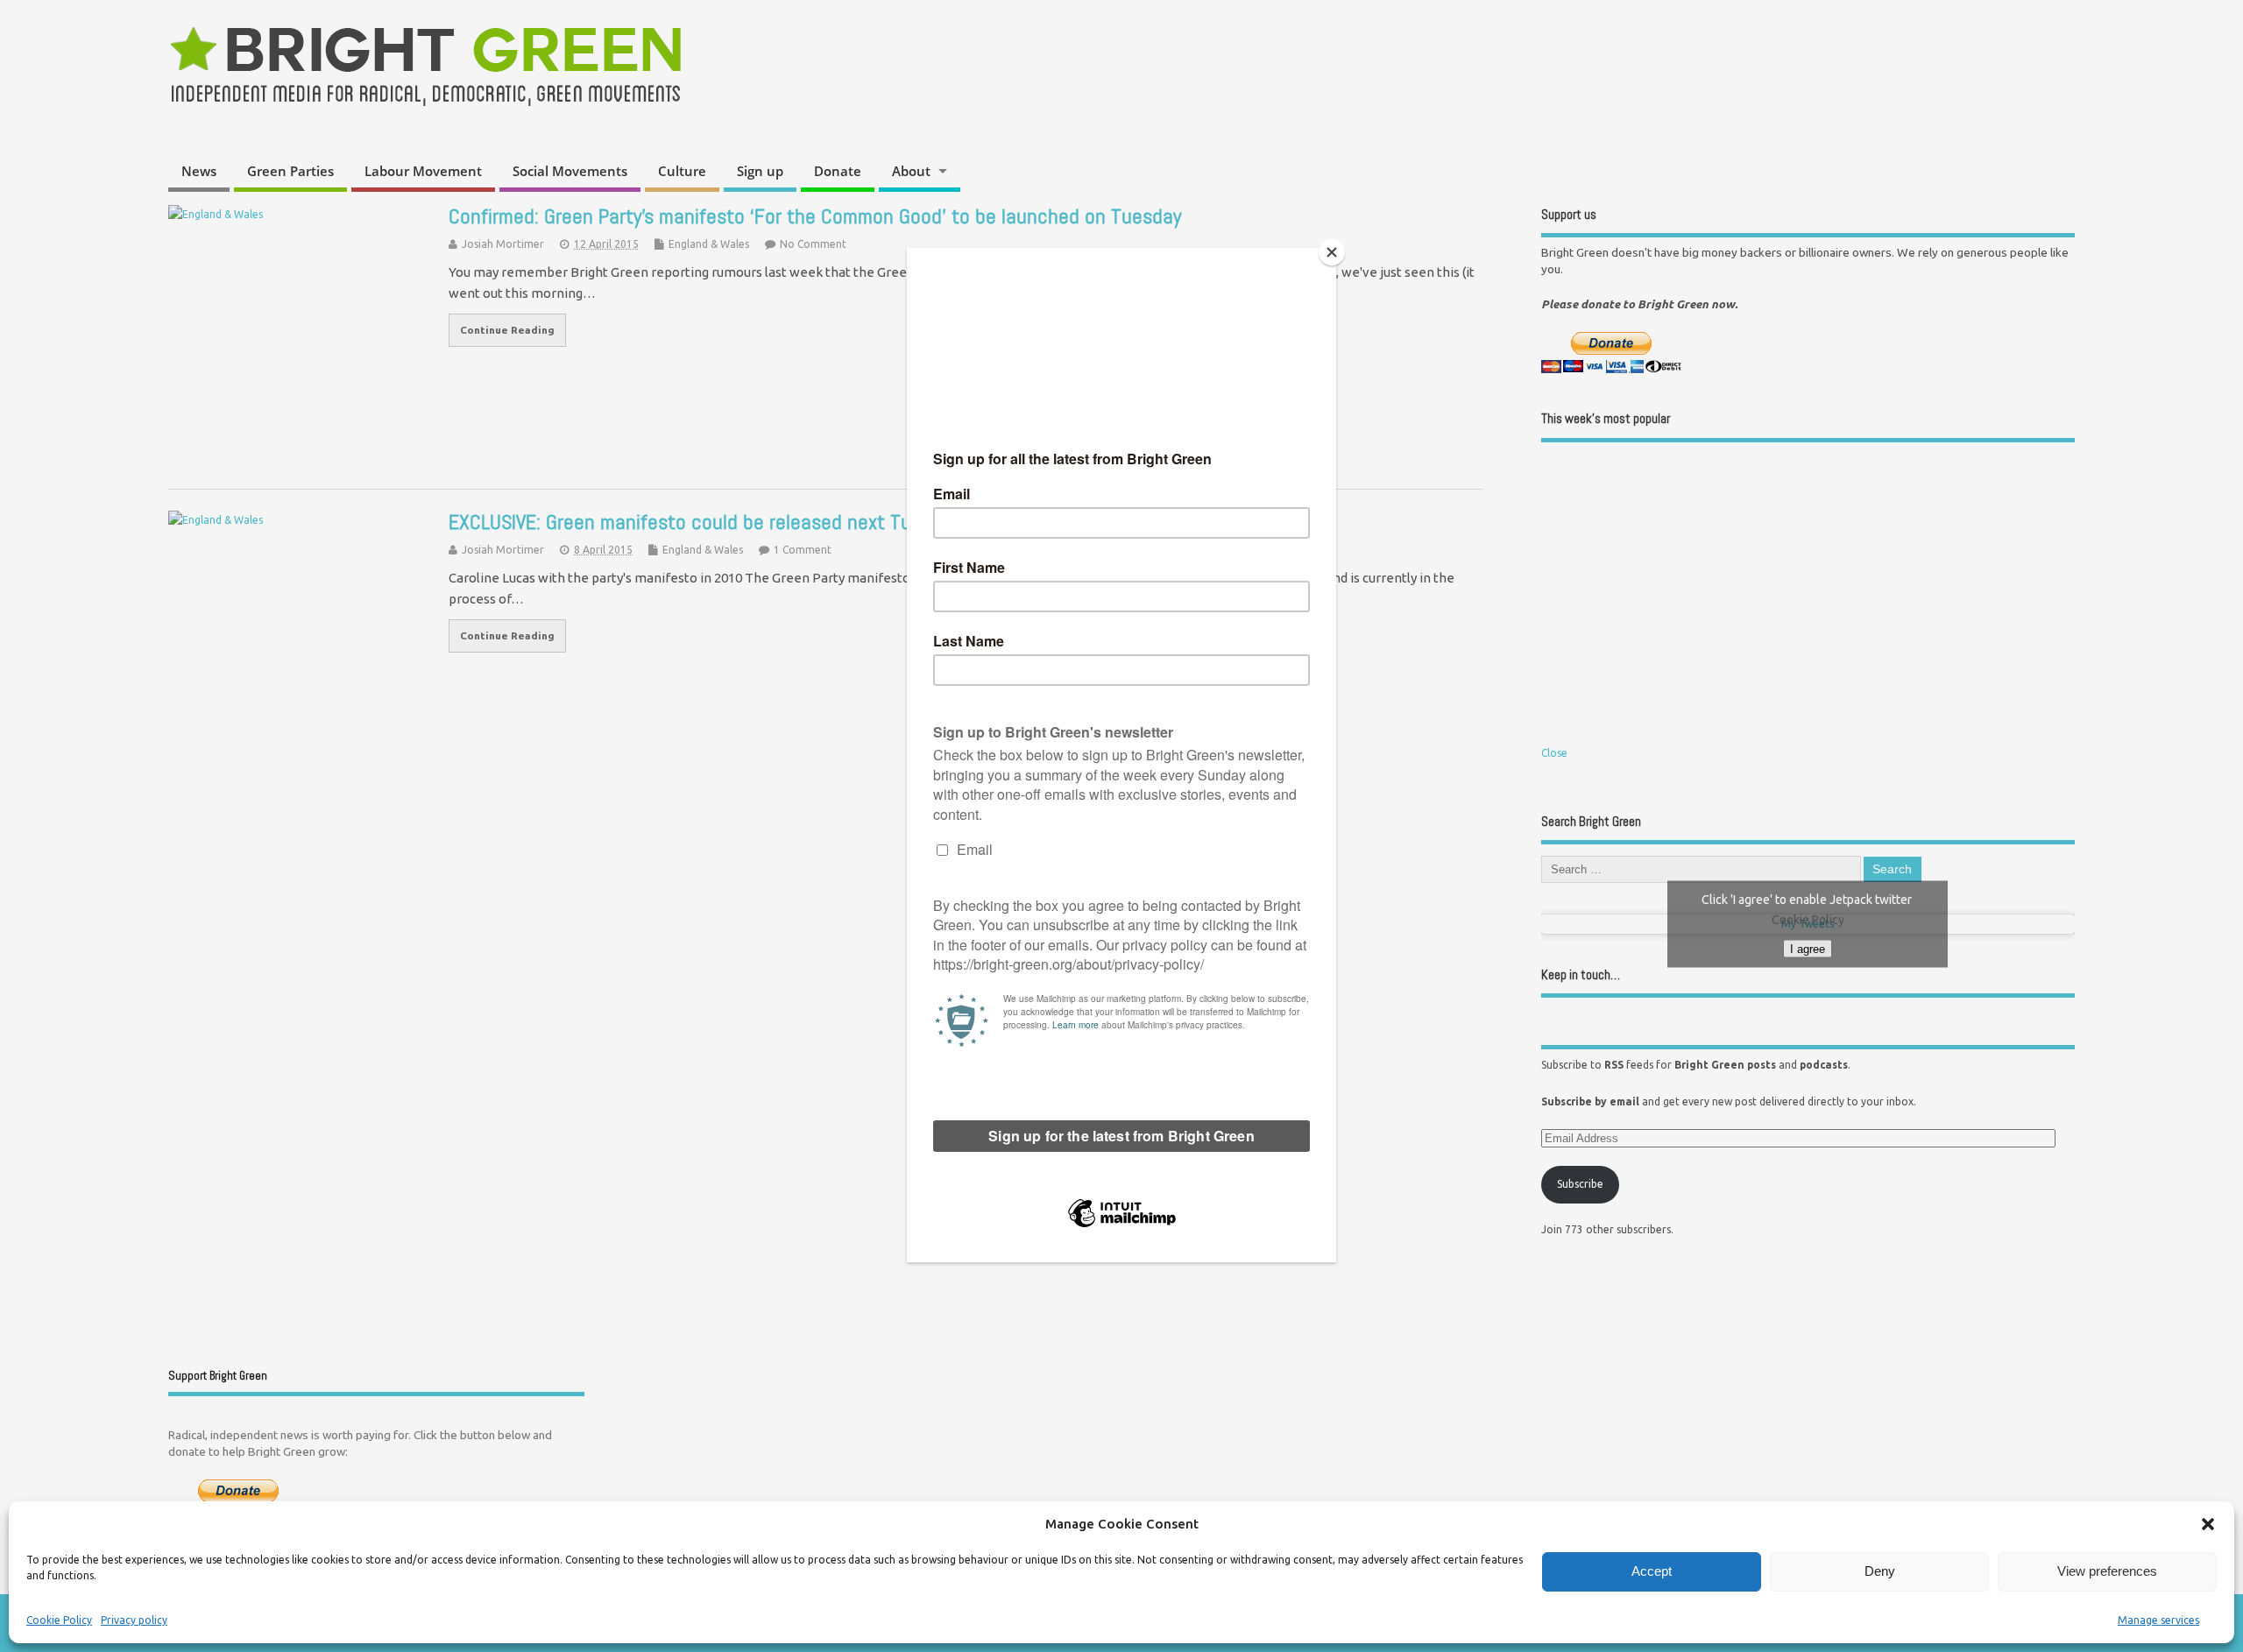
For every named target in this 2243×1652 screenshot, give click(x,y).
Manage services (2158, 1620)
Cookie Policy (59, 1620)
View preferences (2107, 1571)
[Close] (1332, 252)
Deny (1880, 1571)
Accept (1652, 1571)
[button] (2208, 1524)
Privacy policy (134, 1620)
